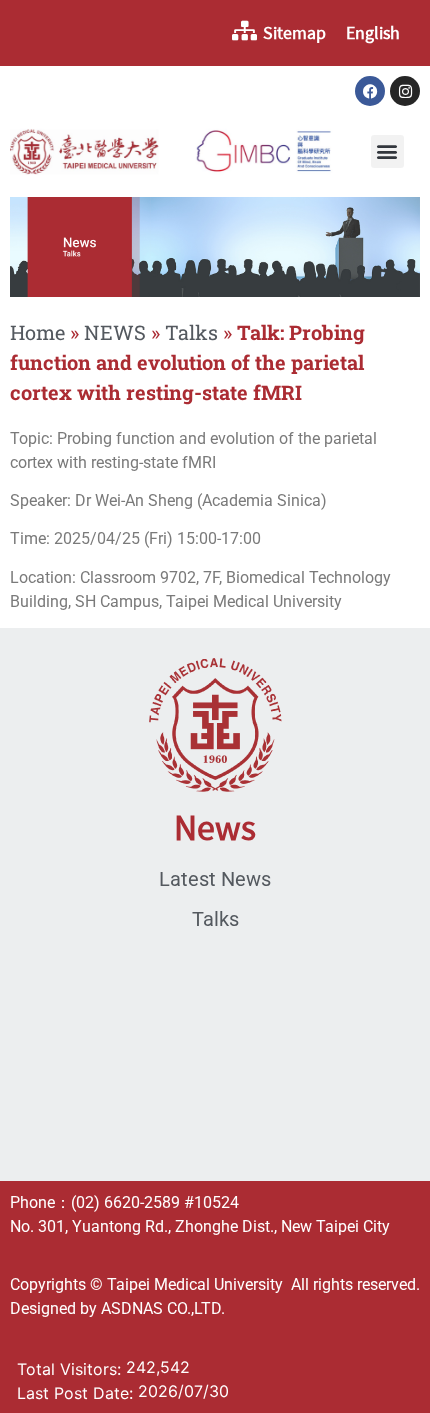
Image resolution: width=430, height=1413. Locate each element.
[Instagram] (405, 91)
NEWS (115, 332)
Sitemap (294, 33)
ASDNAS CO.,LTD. (163, 1308)
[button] (387, 151)
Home (37, 332)
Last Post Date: (77, 1393)
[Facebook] (370, 91)
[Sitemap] (244, 31)
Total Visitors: (71, 1369)
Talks (191, 332)
